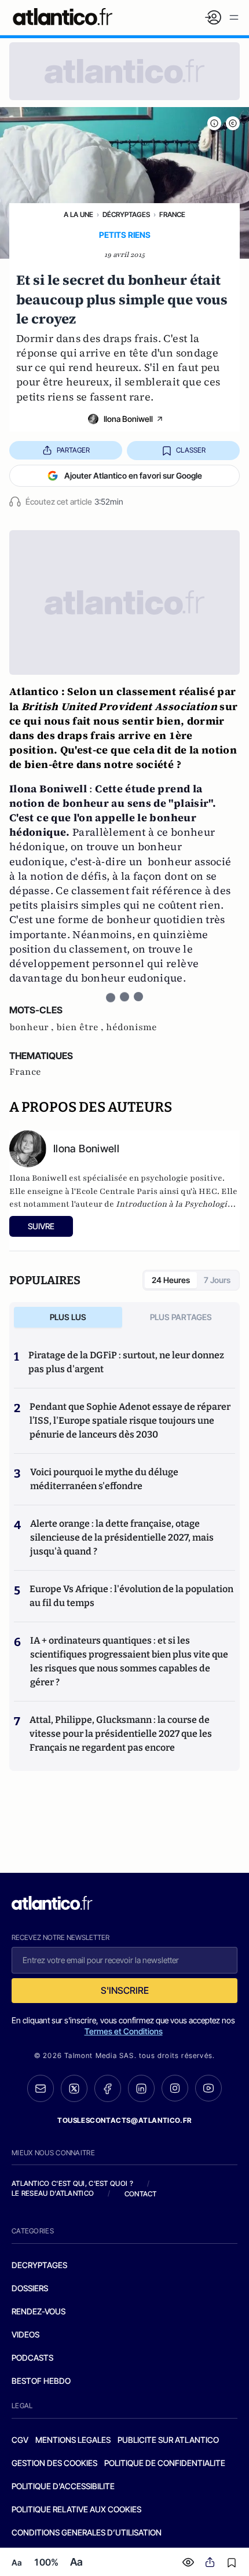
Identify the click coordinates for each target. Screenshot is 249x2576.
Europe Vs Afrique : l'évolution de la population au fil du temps (131, 1596)
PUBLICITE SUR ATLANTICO (168, 2440)
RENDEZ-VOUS (39, 2311)
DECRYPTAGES (39, 2265)
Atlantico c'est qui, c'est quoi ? (72, 2183)
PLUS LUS (68, 1317)
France (172, 214)
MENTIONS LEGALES (73, 2440)
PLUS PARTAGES (181, 1317)
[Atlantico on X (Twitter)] (74, 2088)
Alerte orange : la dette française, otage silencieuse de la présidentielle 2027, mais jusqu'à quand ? (122, 1537)
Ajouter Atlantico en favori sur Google (133, 475)
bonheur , (33, 1027)
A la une (78, 214)
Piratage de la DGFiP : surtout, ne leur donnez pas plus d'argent (126, 1362)
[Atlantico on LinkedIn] (141, 2088)
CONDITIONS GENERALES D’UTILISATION (87, 2532)
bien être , (81, 1027)
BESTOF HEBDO (41, 2381)
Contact (141, 2194)
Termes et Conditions (124, 2031)
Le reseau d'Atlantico (53, 2193)
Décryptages (126, 214)
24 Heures (171, 1280)
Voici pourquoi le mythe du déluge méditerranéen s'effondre (104, 1479)
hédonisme (131, 1027)
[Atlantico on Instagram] (175, 2088)
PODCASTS (32, 2358)
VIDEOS (25, 2334)
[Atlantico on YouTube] (208, 2088)
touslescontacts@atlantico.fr (124, 2120)
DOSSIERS (30, 2288)
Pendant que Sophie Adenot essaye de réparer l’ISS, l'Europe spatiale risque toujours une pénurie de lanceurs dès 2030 (130, 1421)
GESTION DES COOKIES (54, 2463)
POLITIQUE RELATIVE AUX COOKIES (76, 2509)
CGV (20, 2440)
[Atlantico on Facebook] (108, 2088)
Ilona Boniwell (128, 419)
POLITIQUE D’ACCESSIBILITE (63, 2486)
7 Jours (217, 1280)
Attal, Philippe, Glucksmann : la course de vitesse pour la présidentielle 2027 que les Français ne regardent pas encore (121, 1734)
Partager (73, 450)
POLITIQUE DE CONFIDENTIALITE (165, 2463)
